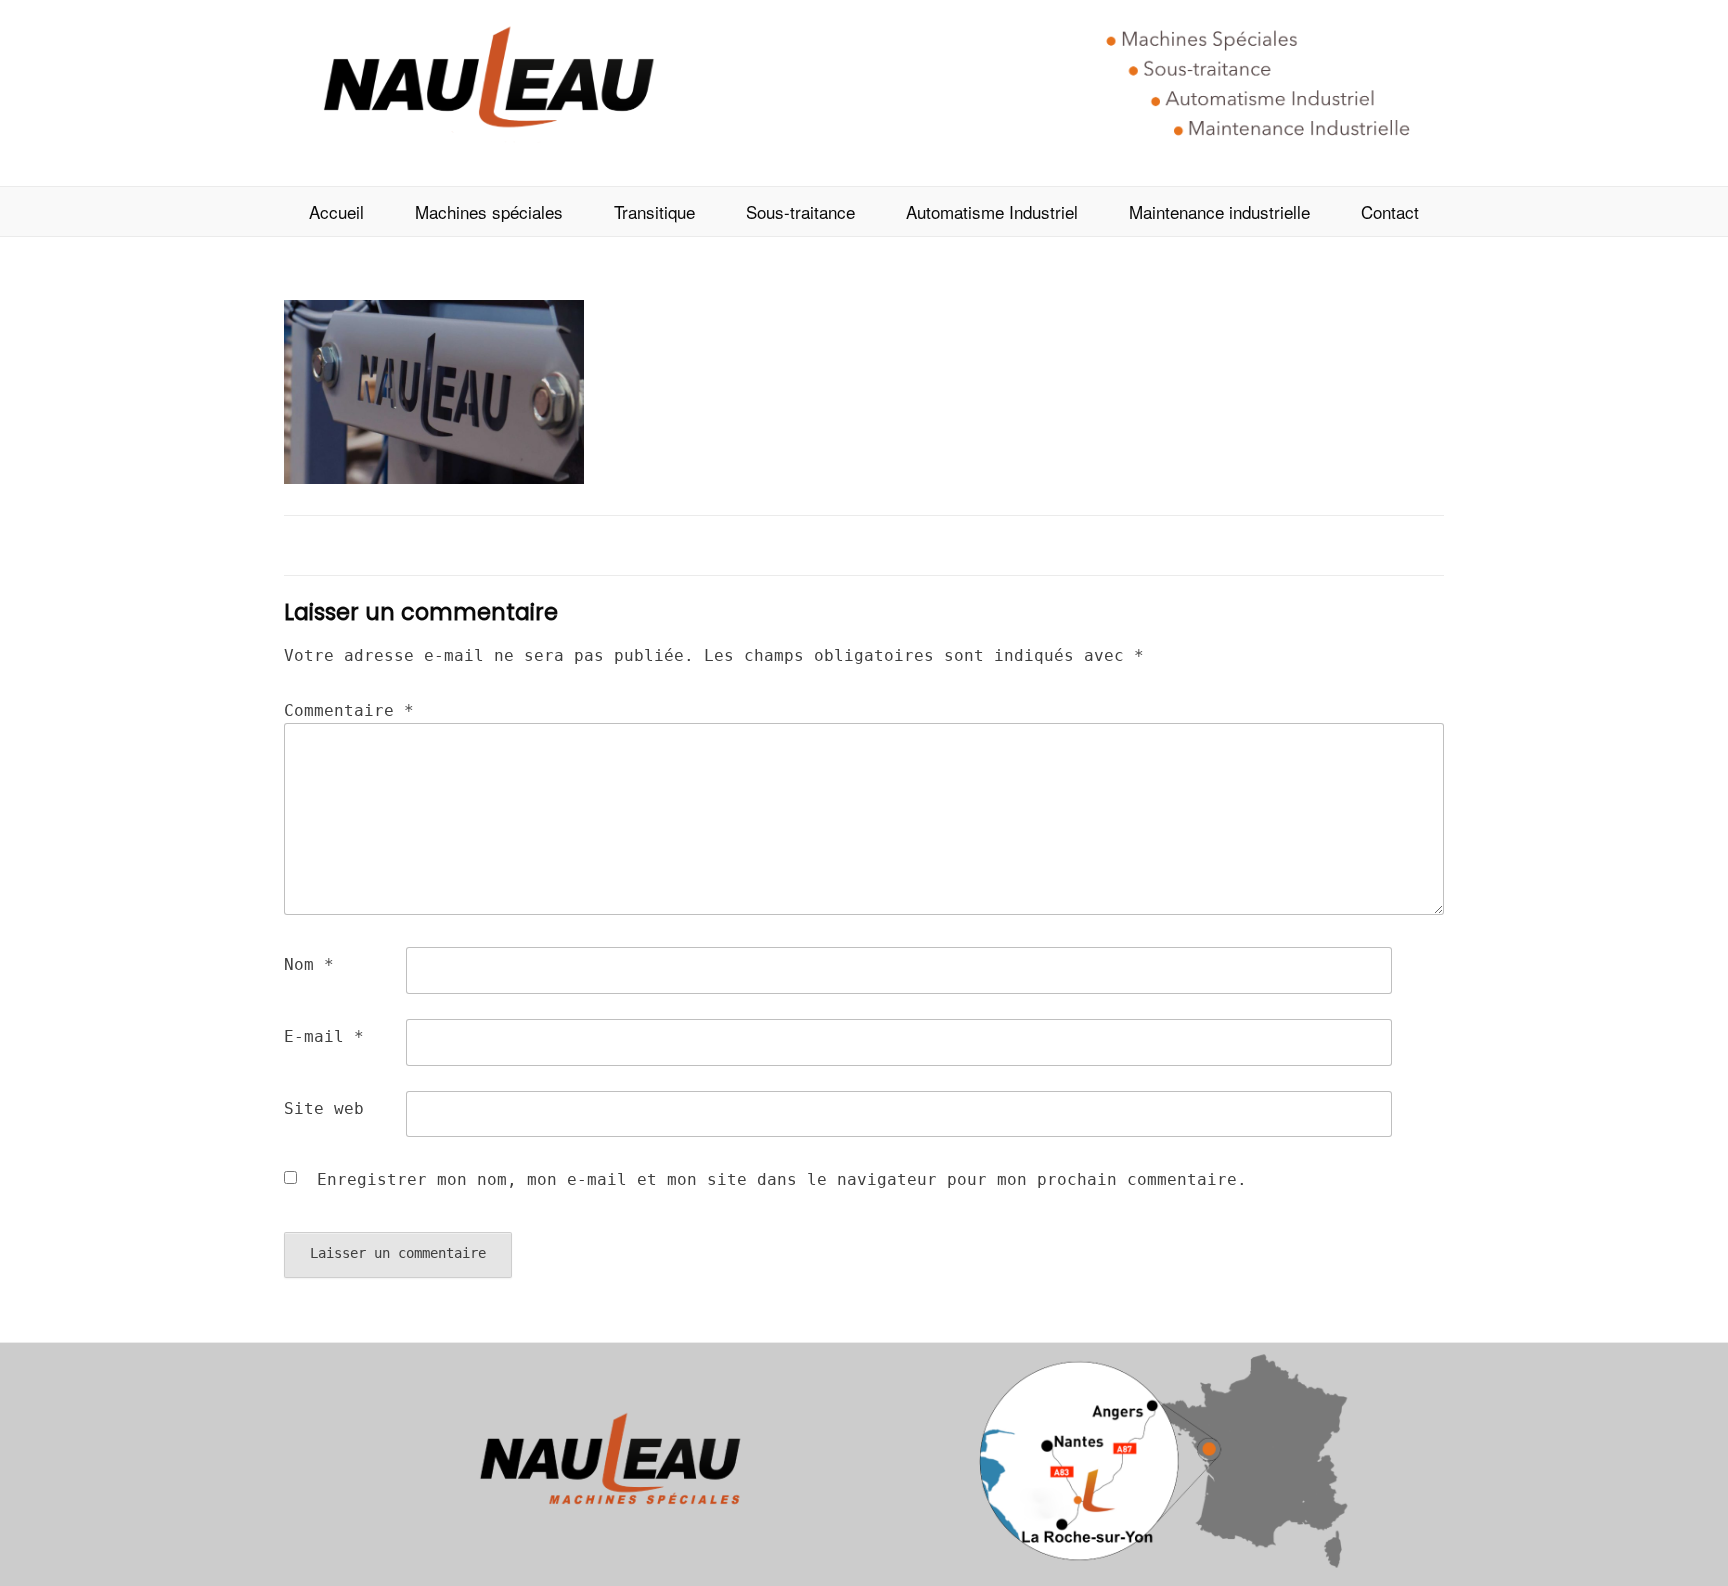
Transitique (654, 211)
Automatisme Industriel (992, 211)
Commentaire (349, 710)
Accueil (336, 211)
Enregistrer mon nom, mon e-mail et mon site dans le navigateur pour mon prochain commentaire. (782, 1179)
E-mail (324, 1036)
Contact (1390, 211)
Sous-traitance (800, 211)
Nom (309, 964)
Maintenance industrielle (1219, 211)
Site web (324, 1108)
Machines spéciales (489, 211)
